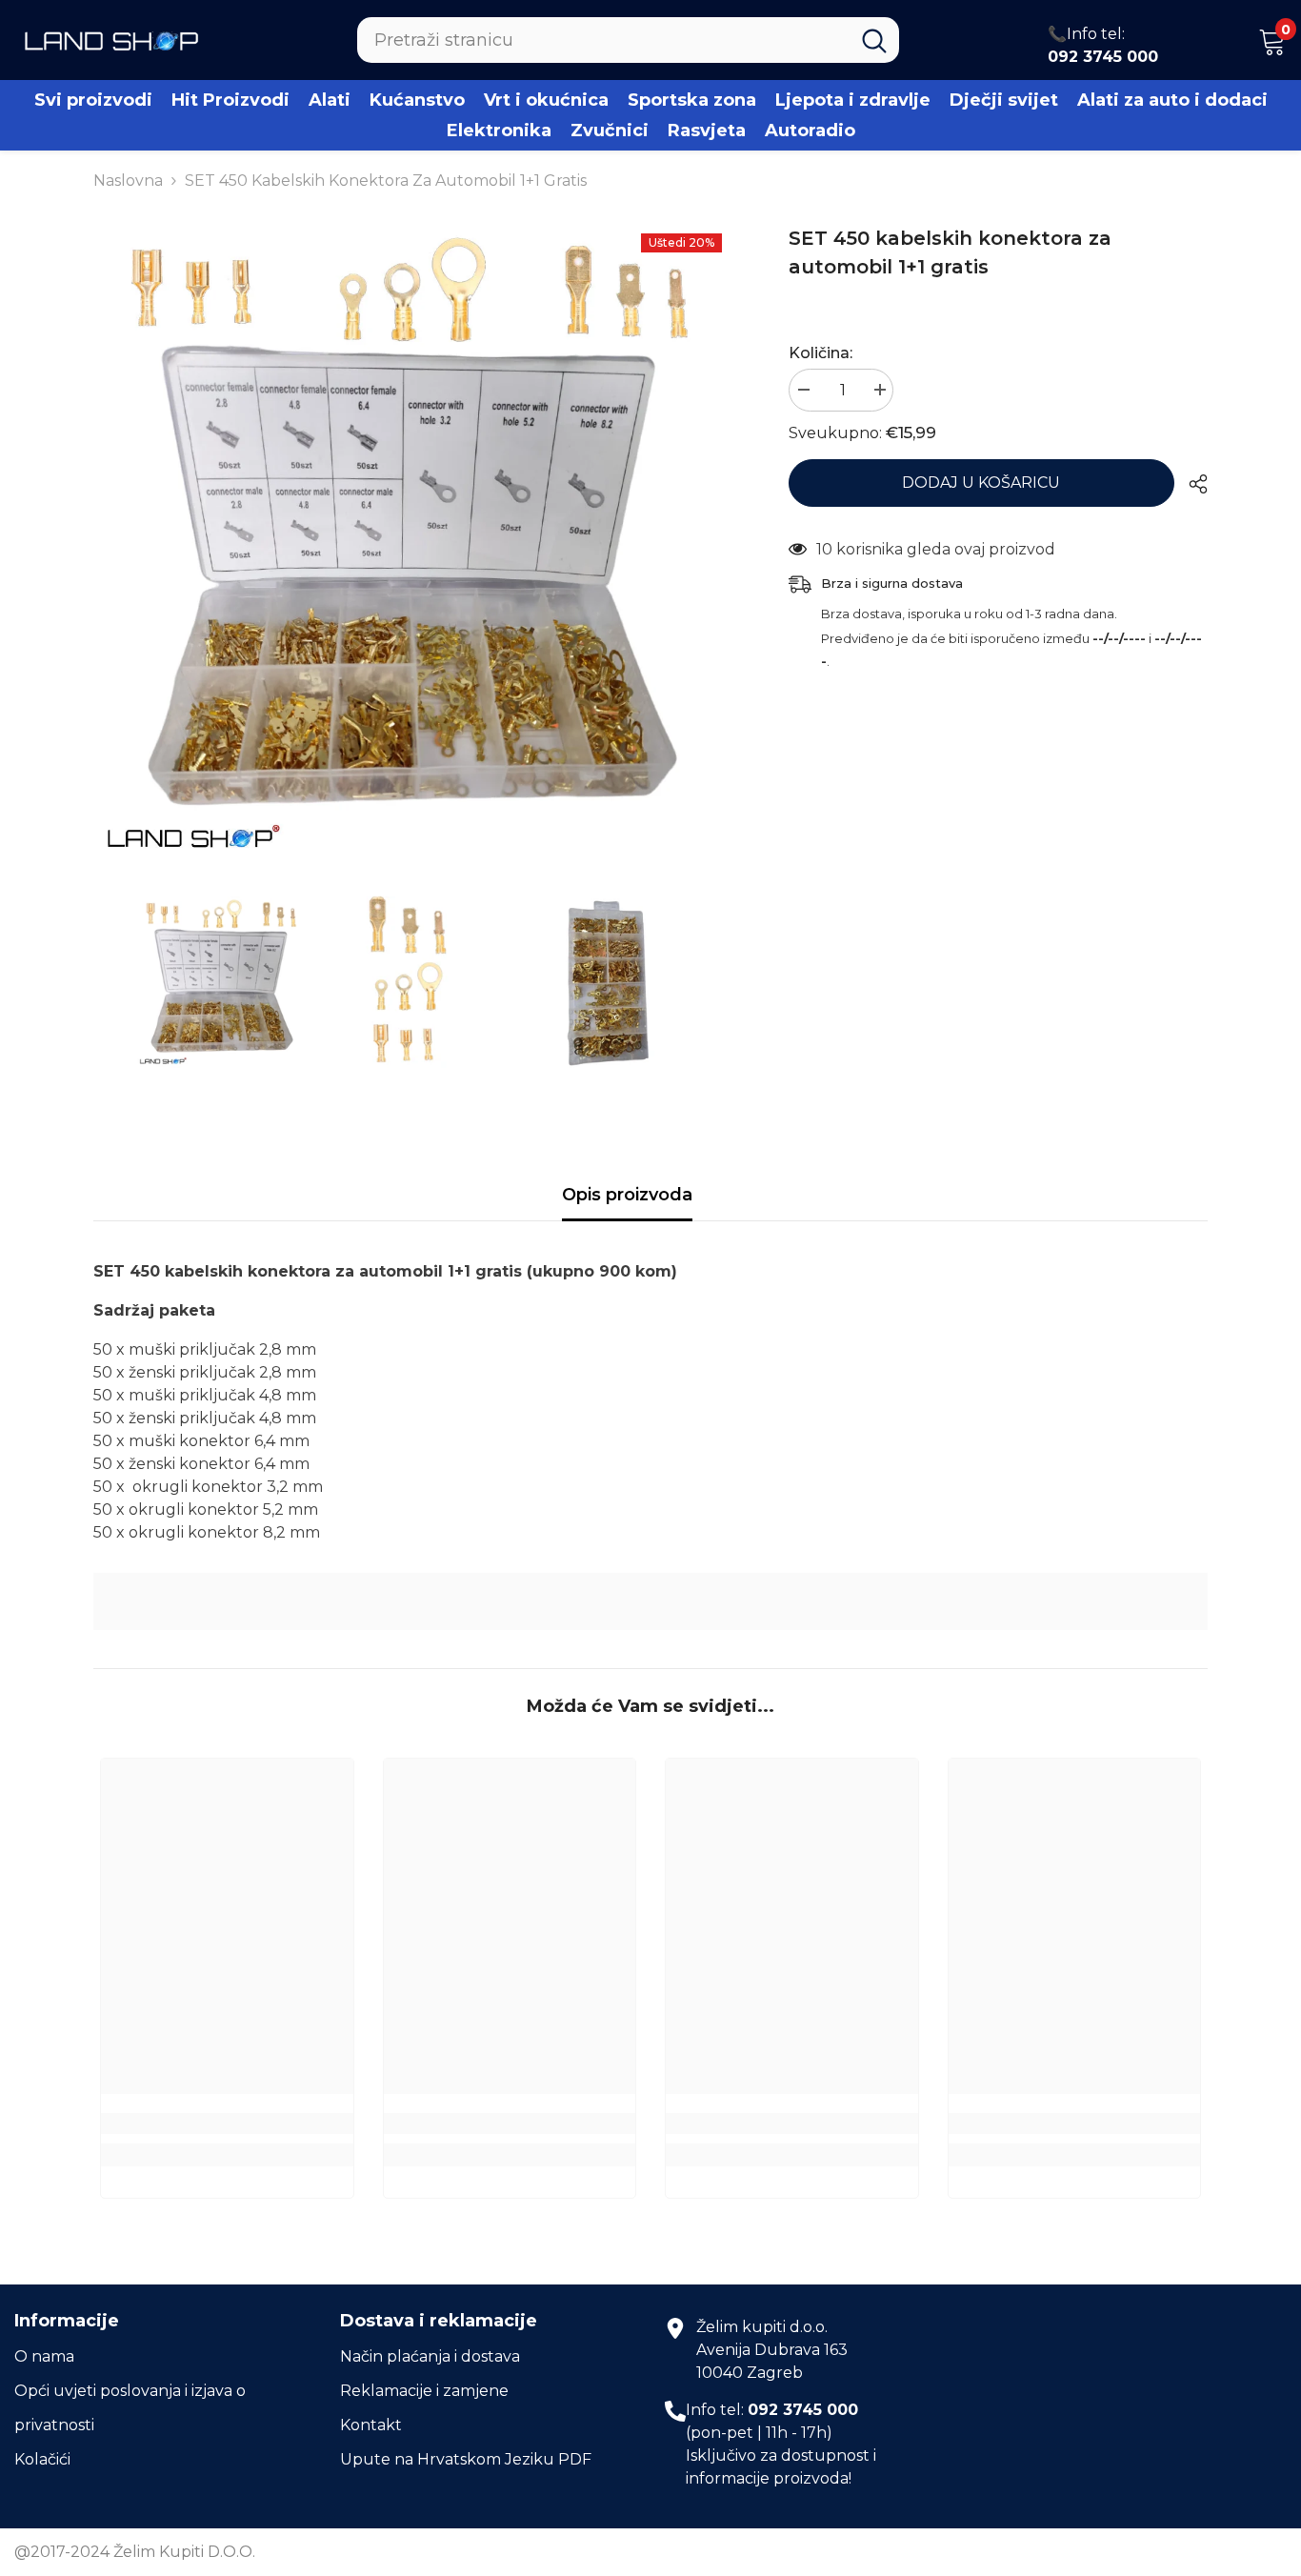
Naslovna (128, 181)
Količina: (821, 353)
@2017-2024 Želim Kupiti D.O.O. (135, 2552)
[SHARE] (1191, 484)
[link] (650, 1601)
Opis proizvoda (627, 1195)
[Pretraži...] (628, 40)
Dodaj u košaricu (982, 483)
